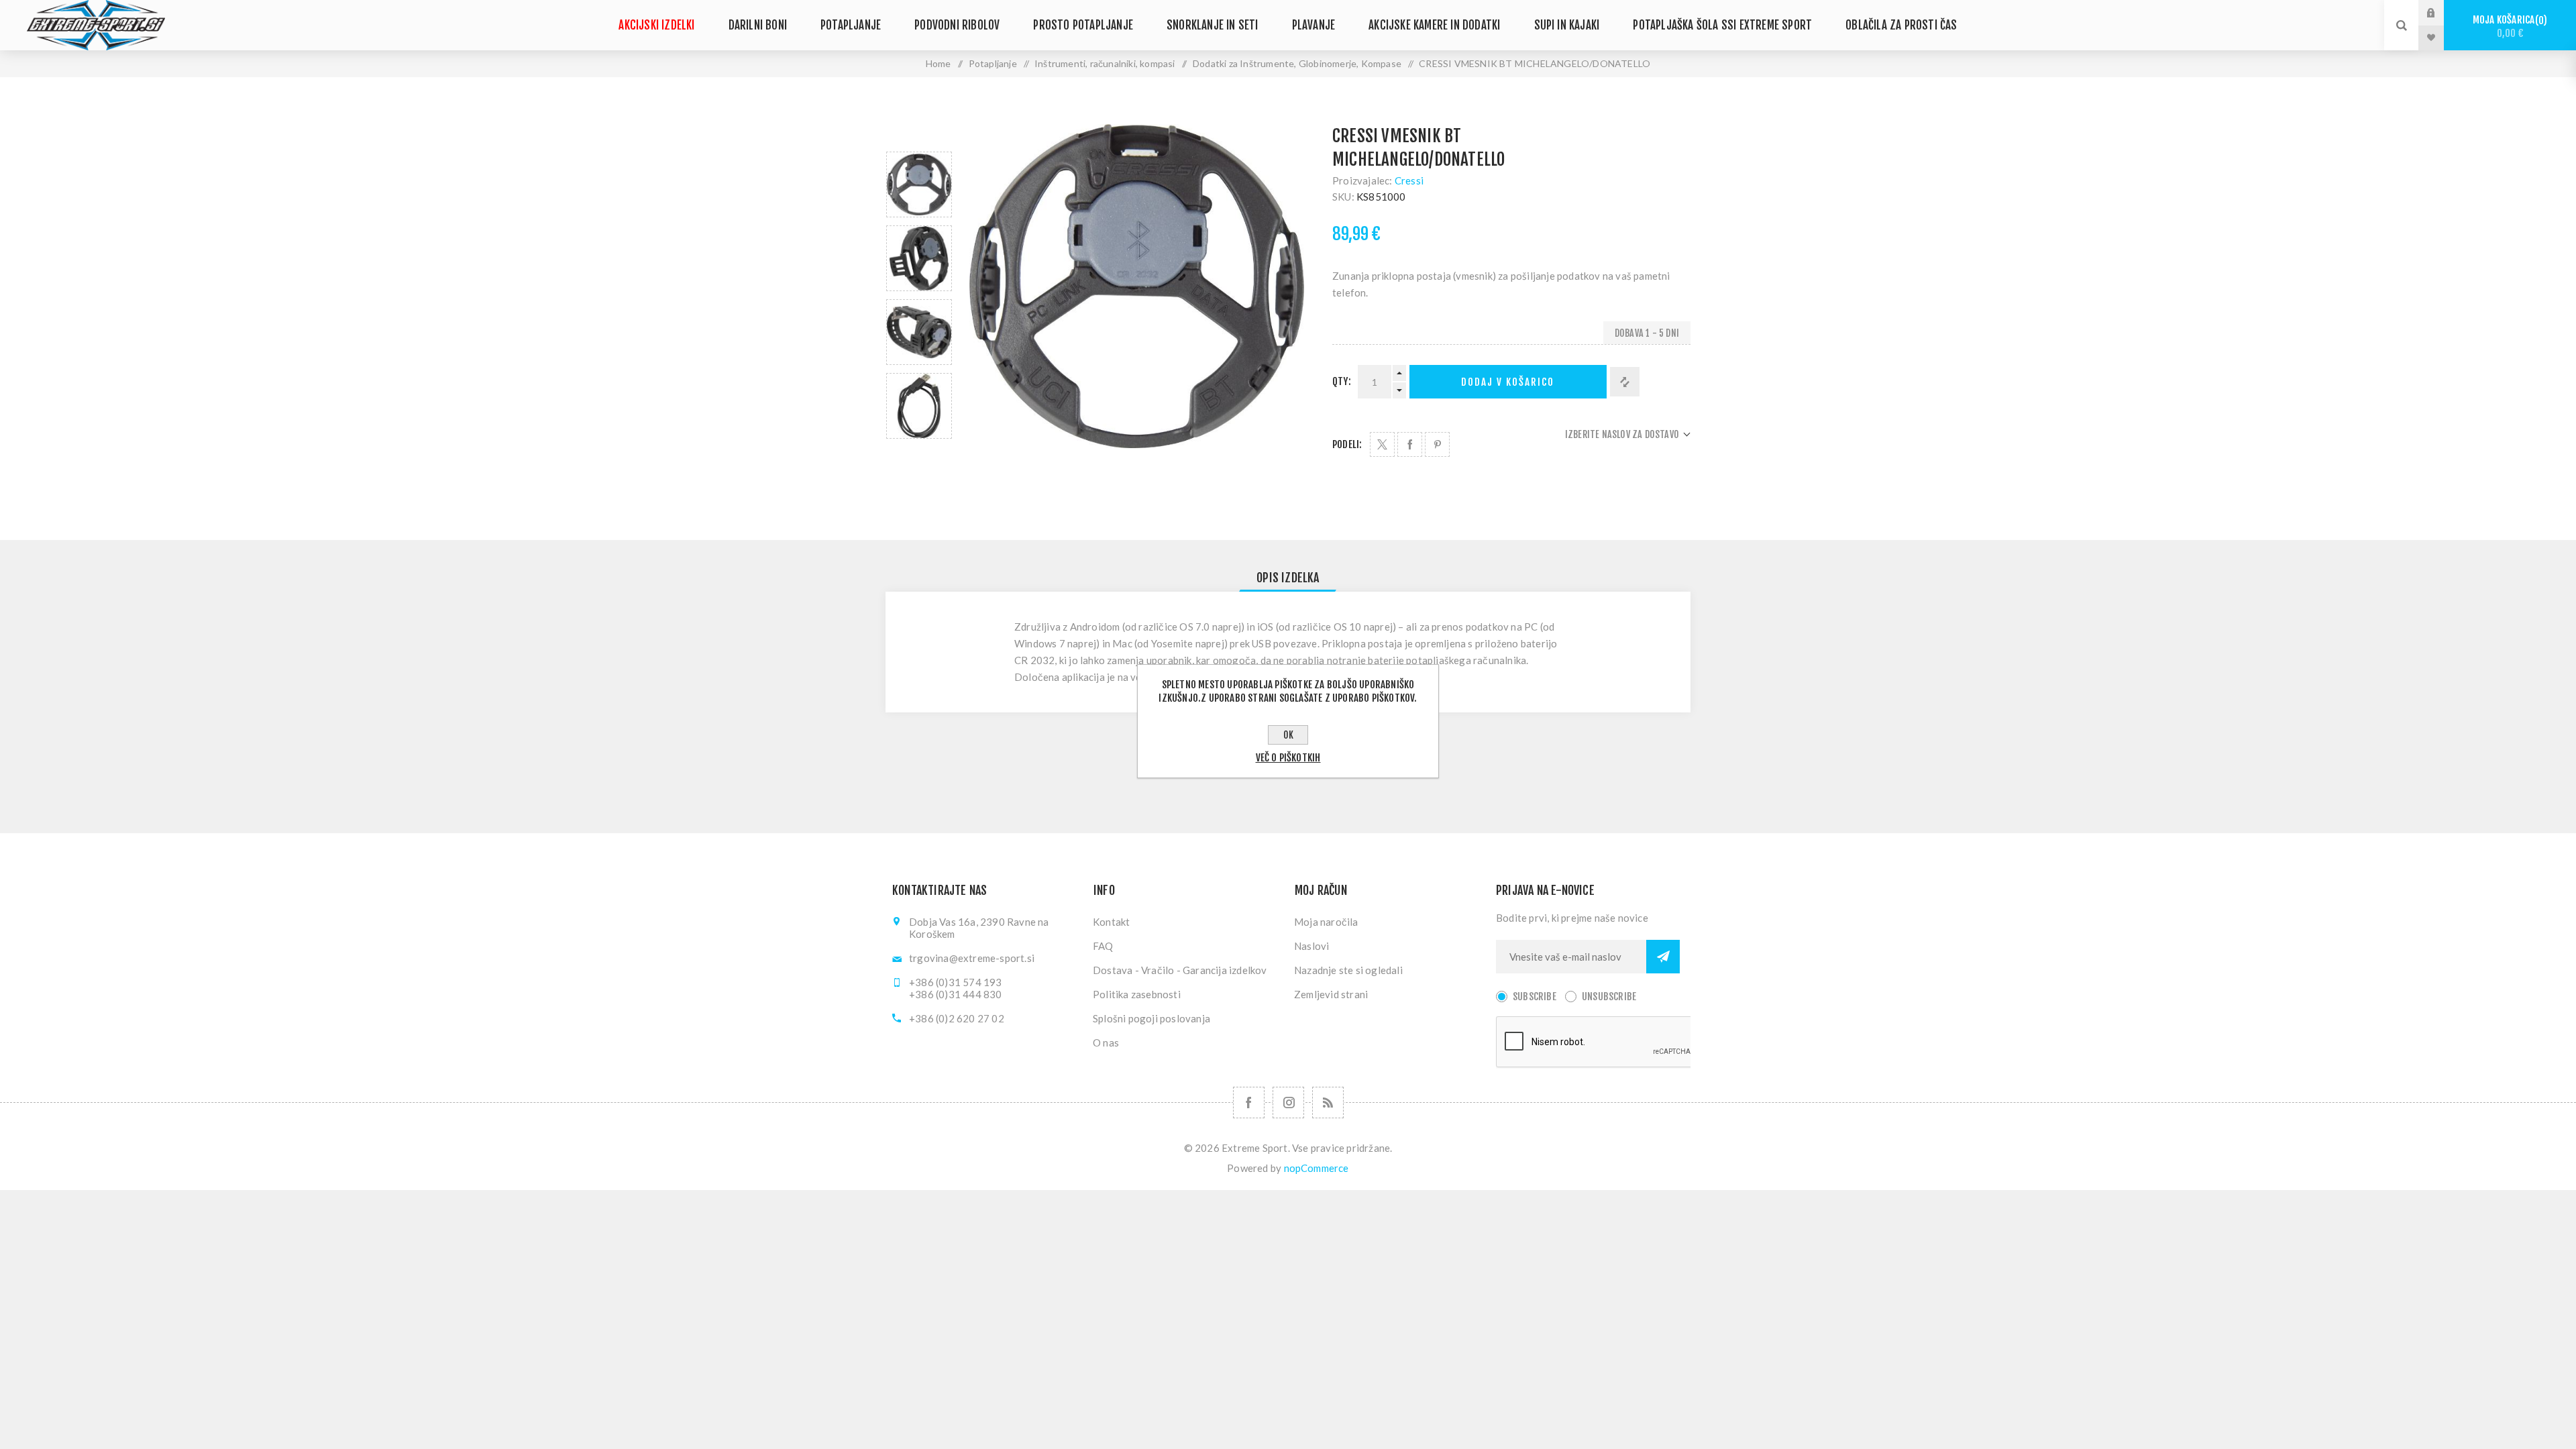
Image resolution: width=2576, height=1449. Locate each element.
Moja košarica (2508, 26)
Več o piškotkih (1288, 758)
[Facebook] (1249, 1103)
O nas (1106, 1042)
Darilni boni (758, 25)
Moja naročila (1326, 922)
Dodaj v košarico (1508, 382)
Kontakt (1111, 922)
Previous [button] (919, 136)
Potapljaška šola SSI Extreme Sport (1722, 25)
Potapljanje (851, 25)
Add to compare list (1625, 382)
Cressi (1409, 180)
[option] (919, 184)
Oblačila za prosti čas (1901, 25)
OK (1288, 735)
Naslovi (1311, 946)
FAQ (1103, 946)
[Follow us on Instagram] (1288, 1103)
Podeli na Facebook (1410, 444)
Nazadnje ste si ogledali (1348, 970)
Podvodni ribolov (957, 25)
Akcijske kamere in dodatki (1434, 25)
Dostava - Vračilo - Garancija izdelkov (1180, 970)
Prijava (2441, 13)
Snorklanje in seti (1213, 25)
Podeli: (1347, 444)
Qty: (1342, 381)
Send (1663, 957)
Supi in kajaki (1567, 25)
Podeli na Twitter (1382, 444)
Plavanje (1314, 25)
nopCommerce (1317, 1168)
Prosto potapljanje (1083, 25)
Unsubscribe (1609, 997)
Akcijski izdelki (656, 25)
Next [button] (919, 454)
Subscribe (1535, 997)
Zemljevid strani (1331, 994)
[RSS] (1328, 1103)
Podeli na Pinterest (1437, 444)
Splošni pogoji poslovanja (1151, 1018)
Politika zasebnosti (1137, 994)
